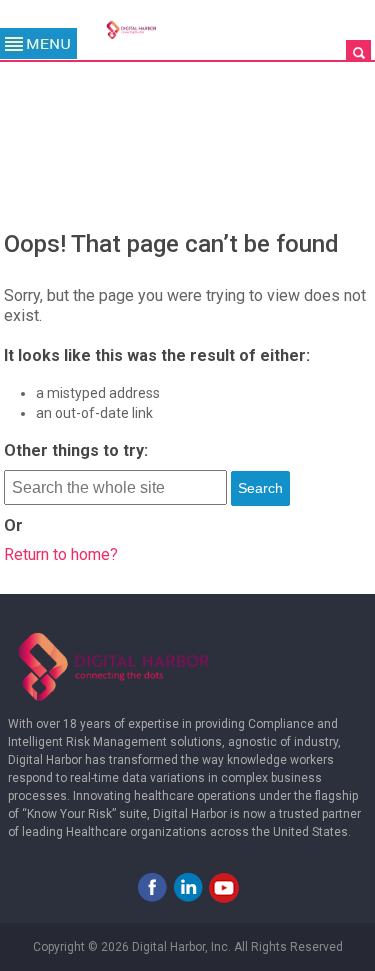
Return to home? (61, 554)
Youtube (224, 887)
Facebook (152, 887)
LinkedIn (188, 887)
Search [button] (260, 488)
